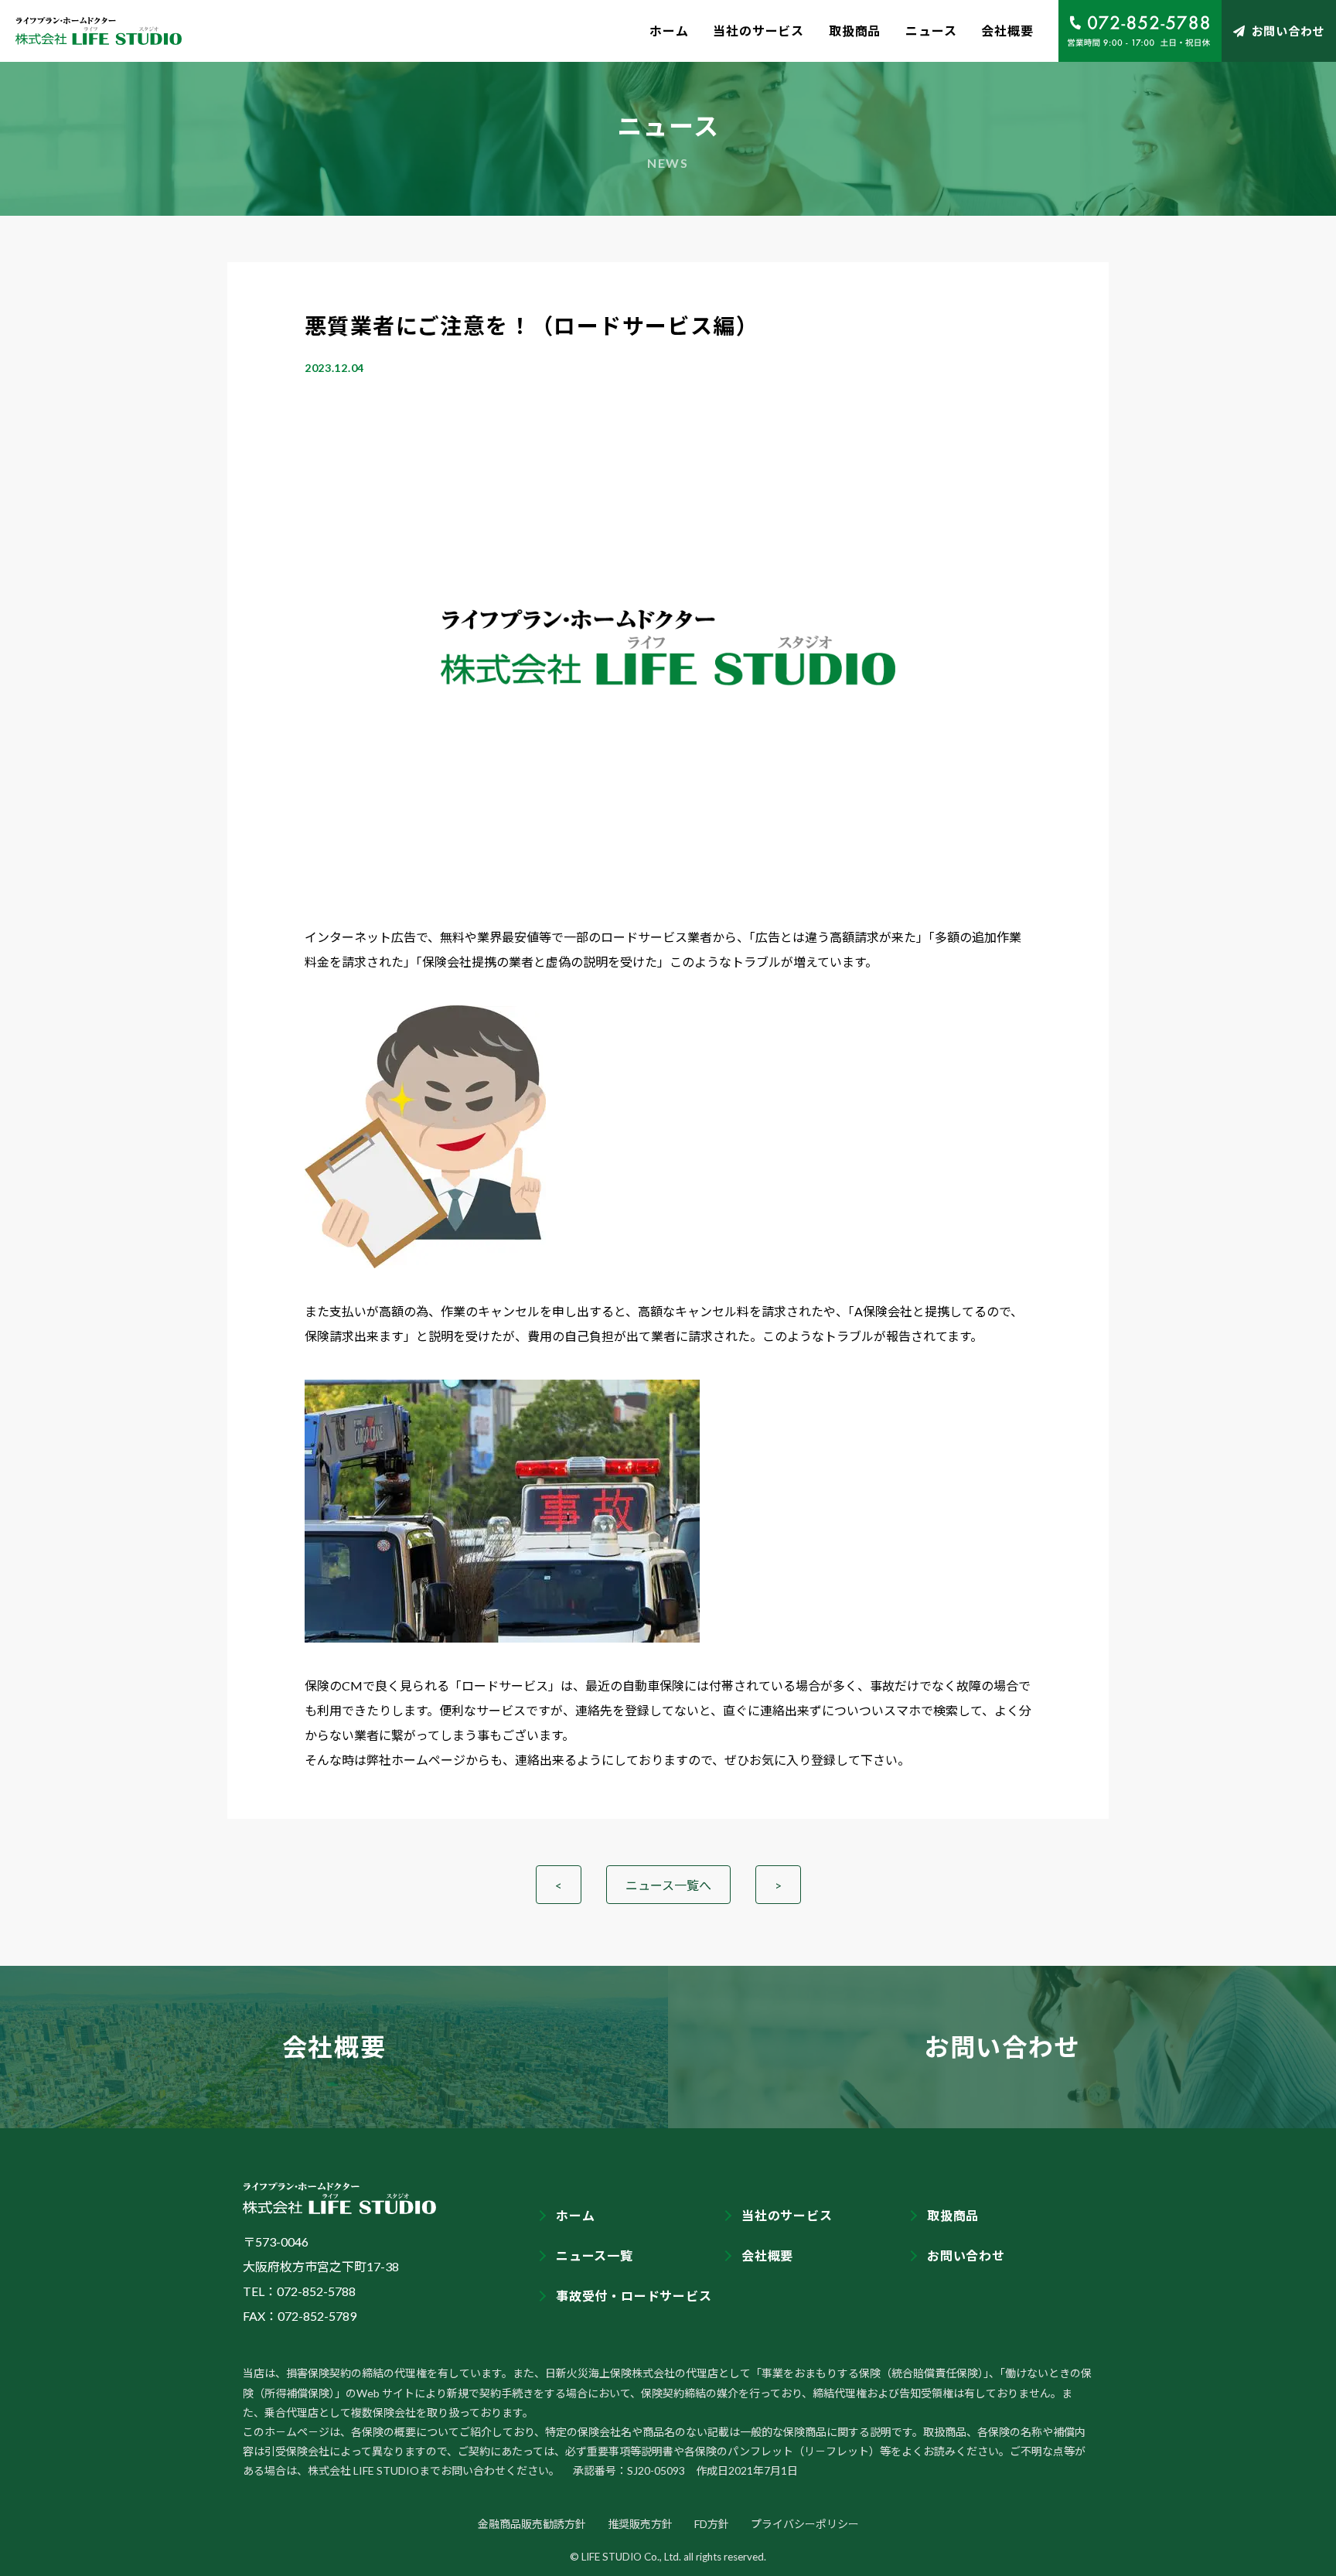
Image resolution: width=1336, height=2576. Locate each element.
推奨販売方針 (640, 2524)
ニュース (931, 31)
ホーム (669, 31)
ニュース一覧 (595, 2255)
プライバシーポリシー (805, 2524)
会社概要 (1007, 31)
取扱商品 (855, 31)
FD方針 (712, 2524)
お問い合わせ (1288, 31)
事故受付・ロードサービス (634, 2296)
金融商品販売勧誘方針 (532, 2524)
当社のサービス (758, 31)
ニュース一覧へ (668, 1885)
